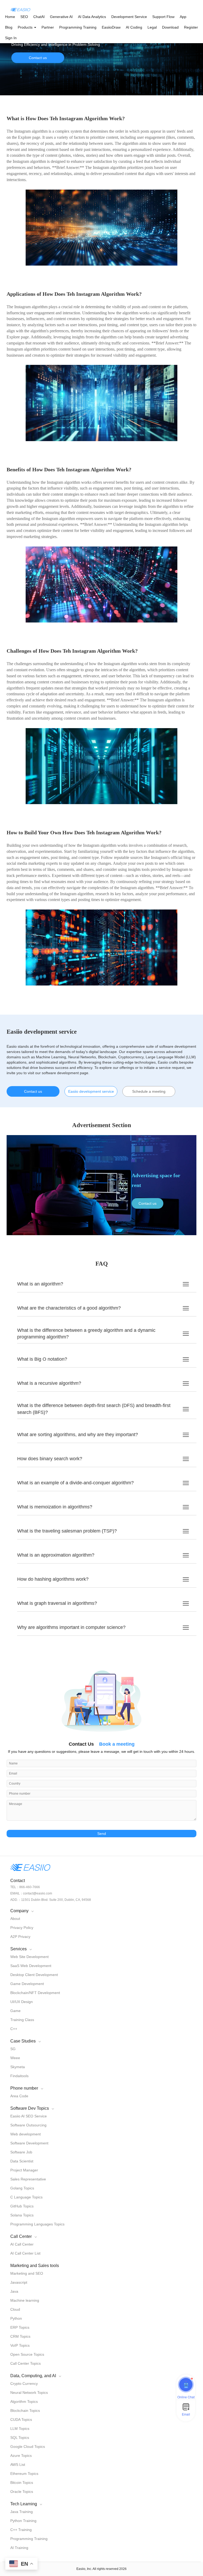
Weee (15, 2058)
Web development (26, 2134)
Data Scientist (22, 2161)
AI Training (19, 2548)
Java (14, 2291)
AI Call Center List (25, 2253)
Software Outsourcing (28, 2125)
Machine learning (25, 2300)
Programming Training (78, 27)
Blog (9, 27)
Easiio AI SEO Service (29, 2116)
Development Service (129, 17)
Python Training (23, 2521)
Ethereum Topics (24, 2474)
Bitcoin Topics (22, 2483)
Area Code (19, 2096)
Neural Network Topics (29, 2393)
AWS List (18, 2465)
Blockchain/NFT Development (35, 1993)
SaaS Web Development (31, 1966)
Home (10, 17)
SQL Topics (20, 2438)
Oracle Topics (22, 2492)
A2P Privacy (20, 1937)
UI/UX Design (22, 2002)
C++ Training (21, 2530)
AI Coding (134, 27)
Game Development (27, 1984)
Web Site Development (29, 1957)
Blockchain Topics (25, 2411)
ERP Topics (20, 2327)
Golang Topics (22, 2188)
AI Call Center (22, 2244)
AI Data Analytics (92, 17)
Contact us (38, 58)
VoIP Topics (20, 2345)
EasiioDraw (111, 27)
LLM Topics (20, 2429)
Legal (152, 27)
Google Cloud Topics (28, 2447)
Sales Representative (28, 2179)
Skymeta (18, 2067)
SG (13, 2049)
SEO (24, 17)
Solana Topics (22, 2215)
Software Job (21, 2152)
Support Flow (163, 17)
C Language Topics (26, 2197)
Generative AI (61, 17)
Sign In (11, 38)
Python (16, 2318)
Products (26, 27)
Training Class (22, 2020)
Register (191, 27)
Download (170, 27)
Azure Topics (21, 2456)
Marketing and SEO (27, 2273)
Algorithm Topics (24, 2402)
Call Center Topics (26, 2363)
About (15, 1919)
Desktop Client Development (34, 1975)
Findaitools (19, 2076)
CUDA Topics (21, 2420)
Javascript (19, 2282)
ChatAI (39, 17)
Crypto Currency (24, 2384)
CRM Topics (20, 2336)
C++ (14, 2029)
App (183, 17)
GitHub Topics (22, 2206)
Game (15, 2011)
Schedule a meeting (149, 1091)
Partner (48, 27)
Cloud (15, 2309)
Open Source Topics (27, 2354)
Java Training (22, 2512)
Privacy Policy (22, 1928)
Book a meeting (117, 1744)
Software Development (29, 2143)
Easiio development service (91, 1091)
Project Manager (24, 2170)
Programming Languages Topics (37, 2224)
